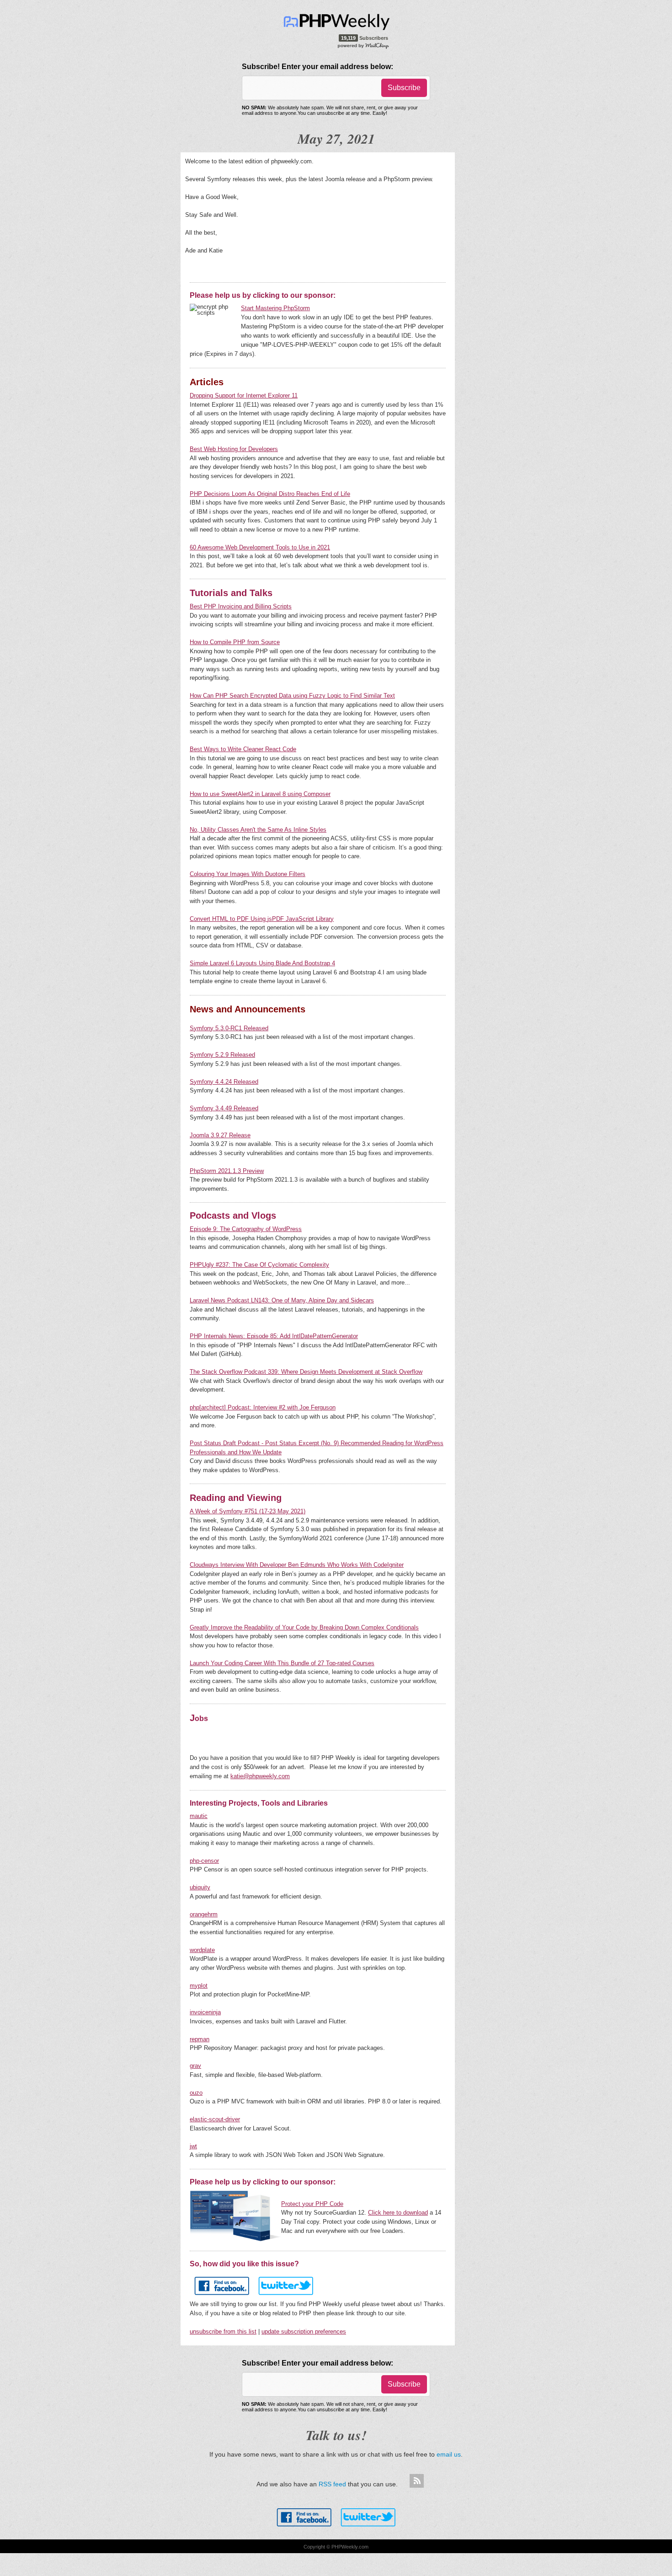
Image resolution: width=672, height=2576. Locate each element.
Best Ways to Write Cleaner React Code (243, 749)
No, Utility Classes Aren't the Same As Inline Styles (258, 830)
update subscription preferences (304, 2331)
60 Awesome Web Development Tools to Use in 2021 (260, 547)
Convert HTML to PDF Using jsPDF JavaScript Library (262, 919)
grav (195, 2066)
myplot (199, 1986)
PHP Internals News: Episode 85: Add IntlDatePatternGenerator (274, 1336)
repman (200, 2039)
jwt (193, 2146)
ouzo (196, 2093)
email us (449, 2454)
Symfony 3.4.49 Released (224, 1108)
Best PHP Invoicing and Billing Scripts (241, 606)
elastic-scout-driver (215, 2119)
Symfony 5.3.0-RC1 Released (229, 1028)
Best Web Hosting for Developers (234, 449)
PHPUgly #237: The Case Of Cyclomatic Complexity (259, 1265)
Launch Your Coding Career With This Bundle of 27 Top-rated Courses (282, 1663)
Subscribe (404, 88)
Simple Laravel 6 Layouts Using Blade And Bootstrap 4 (262, 963)
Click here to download (398, 2213)
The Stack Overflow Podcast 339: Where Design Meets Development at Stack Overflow (306, 1372)
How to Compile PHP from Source (235, 642)
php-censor (204, 1861)
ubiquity (200, 1887)
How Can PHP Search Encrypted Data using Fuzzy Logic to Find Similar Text (292, 696)
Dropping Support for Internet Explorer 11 (244, 395)
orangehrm (204, 1914)
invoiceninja (205, 2012)
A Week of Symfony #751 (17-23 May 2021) (248, 1511)
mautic (199, 1816)
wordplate (202, 1950)
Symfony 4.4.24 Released (224, 1082)
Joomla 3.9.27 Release (220, 1135)
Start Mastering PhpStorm (275, 308)
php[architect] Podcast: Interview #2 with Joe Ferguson (263, 1407)
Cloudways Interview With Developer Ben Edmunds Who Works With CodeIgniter (297, 1565)
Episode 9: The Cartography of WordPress (246, 1229)
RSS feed (332, 2484)
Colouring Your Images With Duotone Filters (248, 874)
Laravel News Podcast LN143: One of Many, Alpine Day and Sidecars (282, 1300)
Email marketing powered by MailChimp (364, 45)
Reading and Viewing (236, 1498)
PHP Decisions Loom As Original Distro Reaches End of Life (270, 494)
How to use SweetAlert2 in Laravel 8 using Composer (260, 794)
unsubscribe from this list (223, 2331)
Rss (416, 2481)
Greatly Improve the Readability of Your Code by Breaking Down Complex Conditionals (304, 1627)
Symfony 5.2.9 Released (222, 1055)
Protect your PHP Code (312, 2204)
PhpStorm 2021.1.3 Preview (227, 1171)
